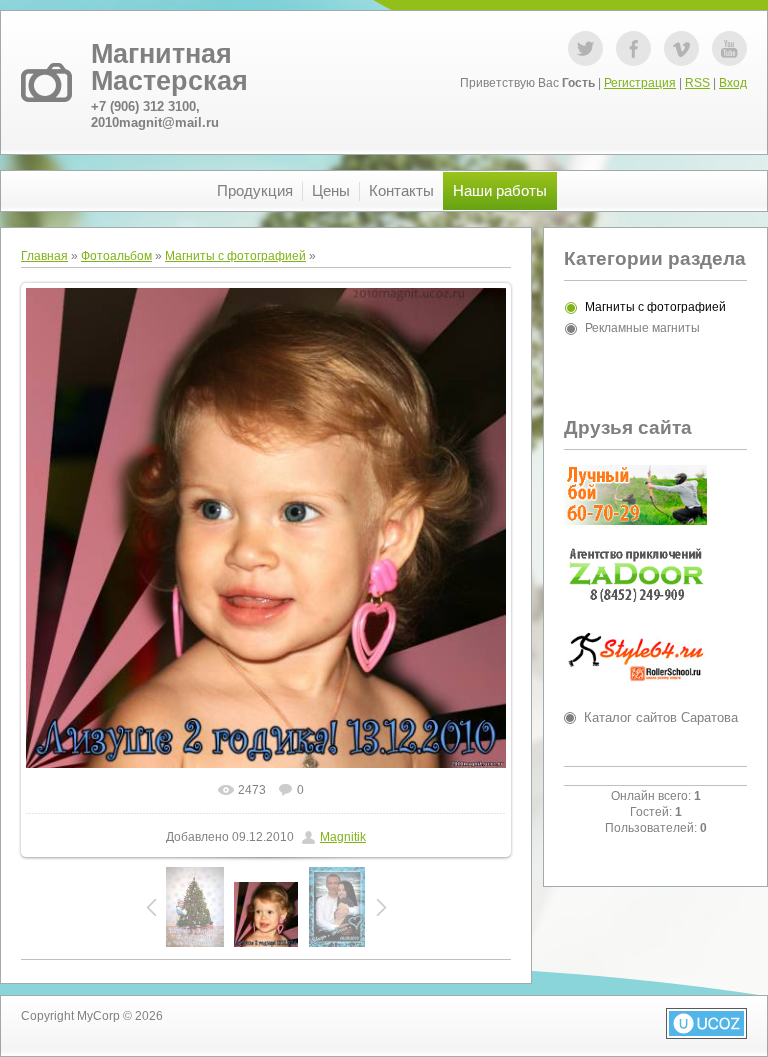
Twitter (585, 48)
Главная (44, 256)
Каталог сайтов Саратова (661, 717)
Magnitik (343, 837)
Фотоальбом (116, 256)
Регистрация (640, 83)
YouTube (729, 48)
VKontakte (681, 48)
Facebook (633, 48)
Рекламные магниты (642, 328)
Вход (733, 83)
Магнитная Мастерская (169, 67)
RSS (697, 83)
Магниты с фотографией (235, 256)
